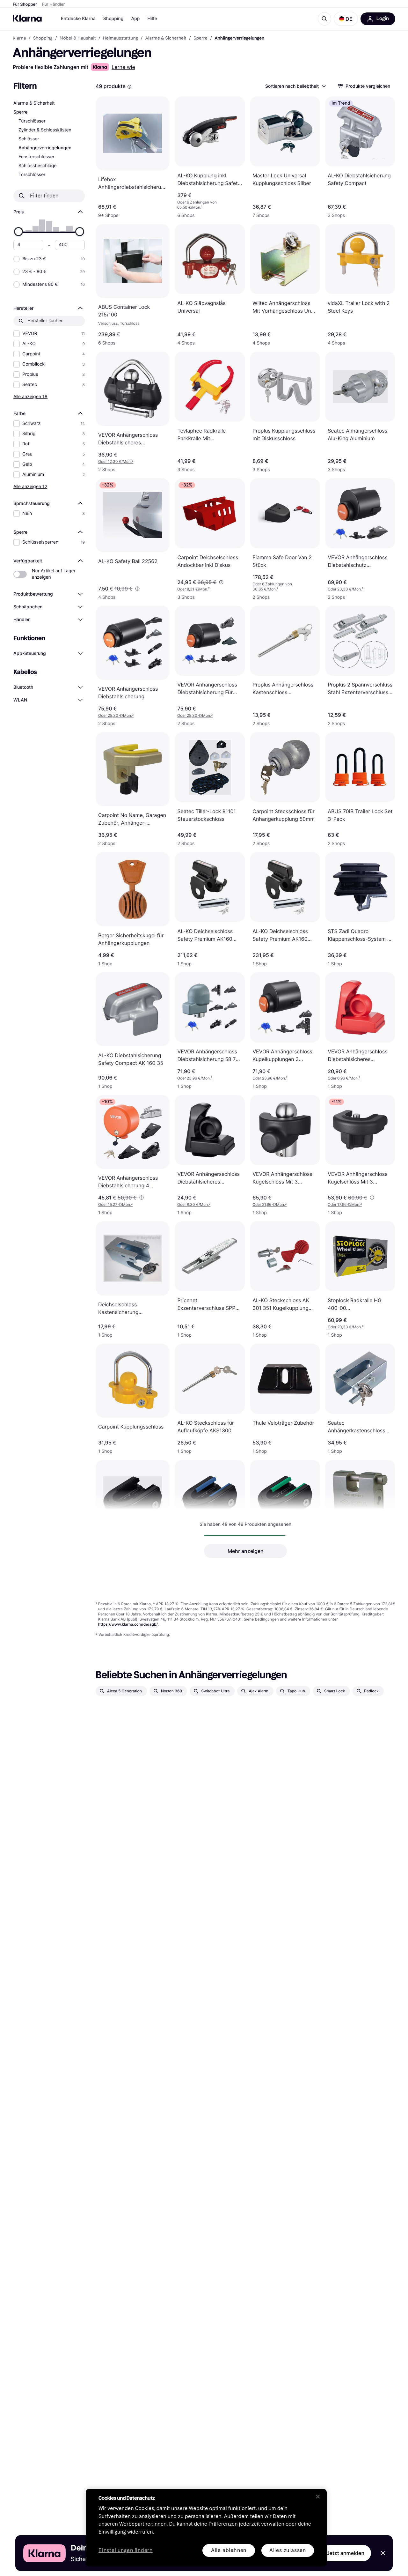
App (135, 19)
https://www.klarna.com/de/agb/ (128, 1624)
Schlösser (29, 139)
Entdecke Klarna (78, 19)
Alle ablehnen (229, 2550)
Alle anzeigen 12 (30, 486)
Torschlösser (32, 175)
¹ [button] (197, 205)
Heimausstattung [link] (120, 38)
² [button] (116, 461)
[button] (346, 19)
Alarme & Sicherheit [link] (166, 38)
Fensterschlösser (36, 157)
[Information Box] (129, 87)
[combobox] (295, 86)
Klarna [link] (19, 38)
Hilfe (152, 19)
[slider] (18, 232)
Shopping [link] (43, 38)
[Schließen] (318, 2497)
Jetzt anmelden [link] (346, 2553)
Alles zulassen (288, 2550)
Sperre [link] (200, 38)
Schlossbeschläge (37, 166)
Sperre (21, 112)
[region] (206, 2528)
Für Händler (53, 4)
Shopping (113, 19)
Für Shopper (25, 4)
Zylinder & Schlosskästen (45, 130)
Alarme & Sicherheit (34, 103)
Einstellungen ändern (126, 2551)
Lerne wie (123, 67)
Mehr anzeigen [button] (246, 1551)
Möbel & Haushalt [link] (78, 38)
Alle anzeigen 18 (30, 396)
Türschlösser (32, 121)
